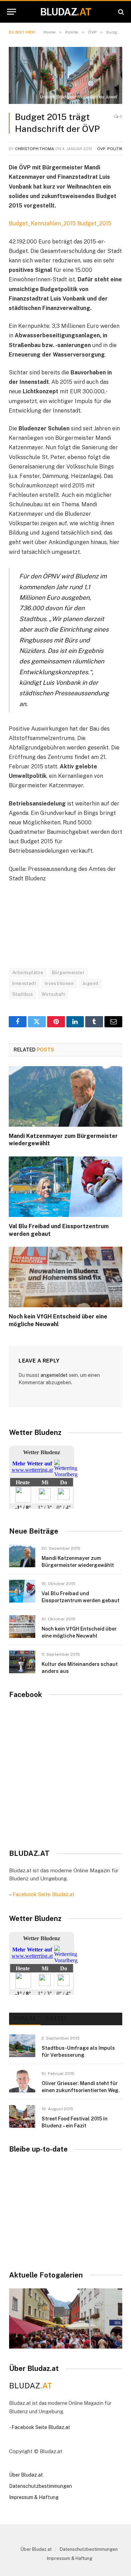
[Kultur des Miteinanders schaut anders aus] (22, 1662)
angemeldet (54, 1375)
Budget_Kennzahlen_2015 (42, 223)
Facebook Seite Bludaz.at (43, 1894)
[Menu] (12, 12)
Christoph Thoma (35, 149)
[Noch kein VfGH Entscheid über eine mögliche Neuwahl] (65, 1277)
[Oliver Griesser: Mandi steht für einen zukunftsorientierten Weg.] (22, 2081)
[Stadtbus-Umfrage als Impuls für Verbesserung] (22, 2046)
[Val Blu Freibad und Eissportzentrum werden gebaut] (65, 1187)
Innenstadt (24, 983)
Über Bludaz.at (26, 2475)
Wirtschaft (53, 994)
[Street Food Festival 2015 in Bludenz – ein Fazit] (22, 2116)
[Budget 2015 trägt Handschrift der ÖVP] (65, 75)
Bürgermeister (68, 973)
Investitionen (59, 983)
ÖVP (101, 149)
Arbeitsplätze (28, 973)
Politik (115, 149)
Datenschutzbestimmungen (41, 2486)
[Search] (120, 12)
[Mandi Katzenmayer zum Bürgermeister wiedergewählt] (65, 1096)
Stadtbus (23, 994)
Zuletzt (56, 2018)
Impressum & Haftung (34, 2497)
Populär (25, 2018)
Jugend (90, 983)
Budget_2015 (94, 223)
